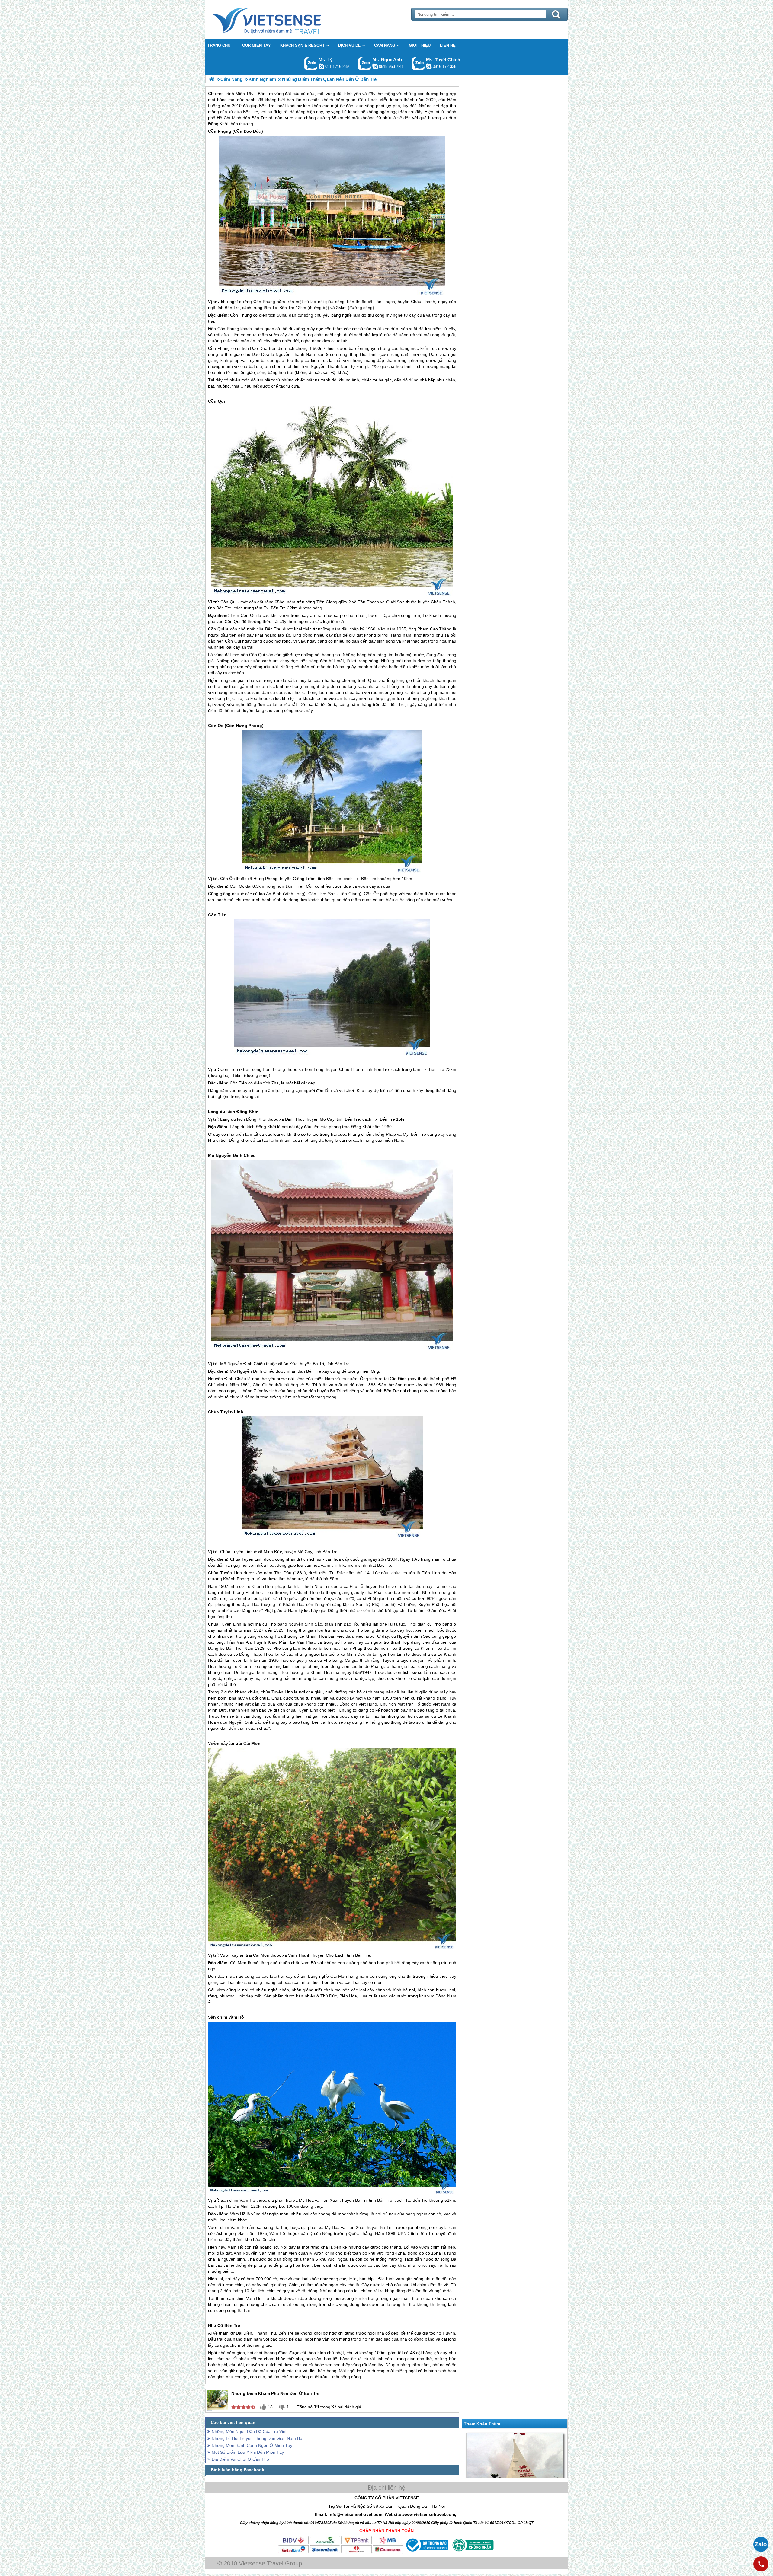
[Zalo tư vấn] (761, 2544)
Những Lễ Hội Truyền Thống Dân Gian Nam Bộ (257, 2438)
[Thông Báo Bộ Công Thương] (427, 2552)
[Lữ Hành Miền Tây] (212, 79)
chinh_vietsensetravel (429, 66)
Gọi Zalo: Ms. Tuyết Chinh (418, 64)
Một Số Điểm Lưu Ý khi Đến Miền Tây (248, 2452)
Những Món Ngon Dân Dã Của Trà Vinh (250, 2431)
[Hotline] (761, 2564)
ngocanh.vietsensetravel (375, 66)
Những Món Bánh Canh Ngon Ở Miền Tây (252, 2445)
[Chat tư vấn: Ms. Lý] (321, 66)
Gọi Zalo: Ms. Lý (311, 64)
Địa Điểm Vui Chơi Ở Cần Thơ (241, 2459)
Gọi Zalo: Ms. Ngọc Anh (365, 64)
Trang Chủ (281, 20)
